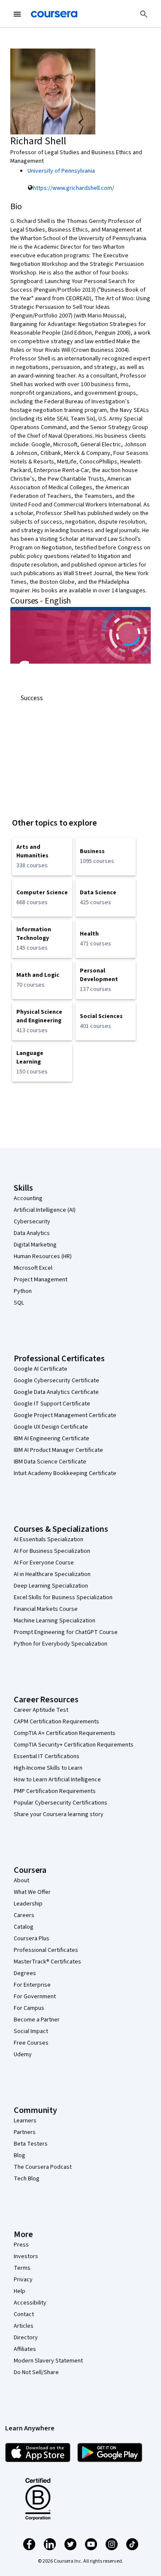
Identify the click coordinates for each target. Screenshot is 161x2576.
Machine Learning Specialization (55, 1621)
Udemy (23, 2055)
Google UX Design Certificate (51, 1427)
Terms (22, 2268)
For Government (35, 1997)
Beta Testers (31, 2144)
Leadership (28, 1904)
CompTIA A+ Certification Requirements (65, 1733)
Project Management (41, 1280)
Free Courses (31, 2043)
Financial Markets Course (46, 1609)
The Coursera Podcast (43, 2167)
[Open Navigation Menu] (17, 14)
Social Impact (31, 2031)
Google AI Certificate (41, 1369)
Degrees (25, 1973)
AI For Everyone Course (44, 1563)
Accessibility (30, 2303)
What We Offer (32, 1892)
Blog (20, 2155)
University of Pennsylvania (61, 171)
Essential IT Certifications (47, 1756)
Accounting (28, 1198)
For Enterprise (32, 1985)
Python (23, 1291)
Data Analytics (32, 1233)
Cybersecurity (32, 1222)
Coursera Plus (32, 1939)
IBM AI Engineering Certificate (52, 1439)
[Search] (144, 14)
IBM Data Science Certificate (50, 1462)
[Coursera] (54, 14)
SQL (19, 1303)
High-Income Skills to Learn (48, 1768)
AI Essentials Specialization (49, 1540)
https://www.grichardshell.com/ (74, 188)
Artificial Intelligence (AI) (45, 1210)
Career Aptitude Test (41, 1710)
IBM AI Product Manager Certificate (58, 1450)
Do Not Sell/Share (36, 2372)
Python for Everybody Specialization (61, 1644)
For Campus (29, 2008)
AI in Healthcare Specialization (52, 1574)
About (21, 1881)
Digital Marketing (35, 1245)
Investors (26, 2256)
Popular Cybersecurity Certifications (61, 1803)
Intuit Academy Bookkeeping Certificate (65, 1473)
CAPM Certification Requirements (56, 1722)
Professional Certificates (46, 1950)
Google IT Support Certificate (52, 1404)
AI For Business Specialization (52, 1551)
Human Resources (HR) (43, 1256)
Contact (24, 2314)
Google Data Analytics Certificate (56, 1392)
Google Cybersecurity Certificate (56, 1381)
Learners (25, 2121)
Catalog (24, 1927)
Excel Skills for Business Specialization (63, 1597)
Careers (24, 1915)
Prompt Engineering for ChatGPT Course (66, 1632)
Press (21, 2245)
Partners (25, 2132)
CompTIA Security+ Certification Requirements (74, 1745)
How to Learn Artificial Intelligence (57, 1780)
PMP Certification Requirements (55, 1791)
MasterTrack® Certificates (47, 1962)
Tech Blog (27, 2179)
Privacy (23, 2280)
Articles (24, 2326)
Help (20, 2291)
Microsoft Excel (33, 1268)
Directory (26, 2338)
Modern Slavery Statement (48, 2361)
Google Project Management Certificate (65, 1415)
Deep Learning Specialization (51, 1586)
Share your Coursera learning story (59, 1814)
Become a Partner (37, 2020)
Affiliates (25, 2349)
